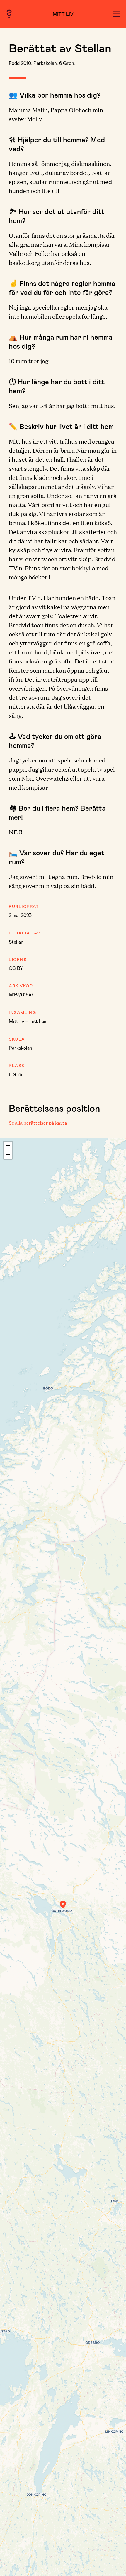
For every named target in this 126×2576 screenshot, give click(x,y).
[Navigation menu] (116, 14)
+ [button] (8, 1146)
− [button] (8, 1155)
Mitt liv (63, 14)
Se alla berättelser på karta (38, 1123)
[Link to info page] (9, 14)
